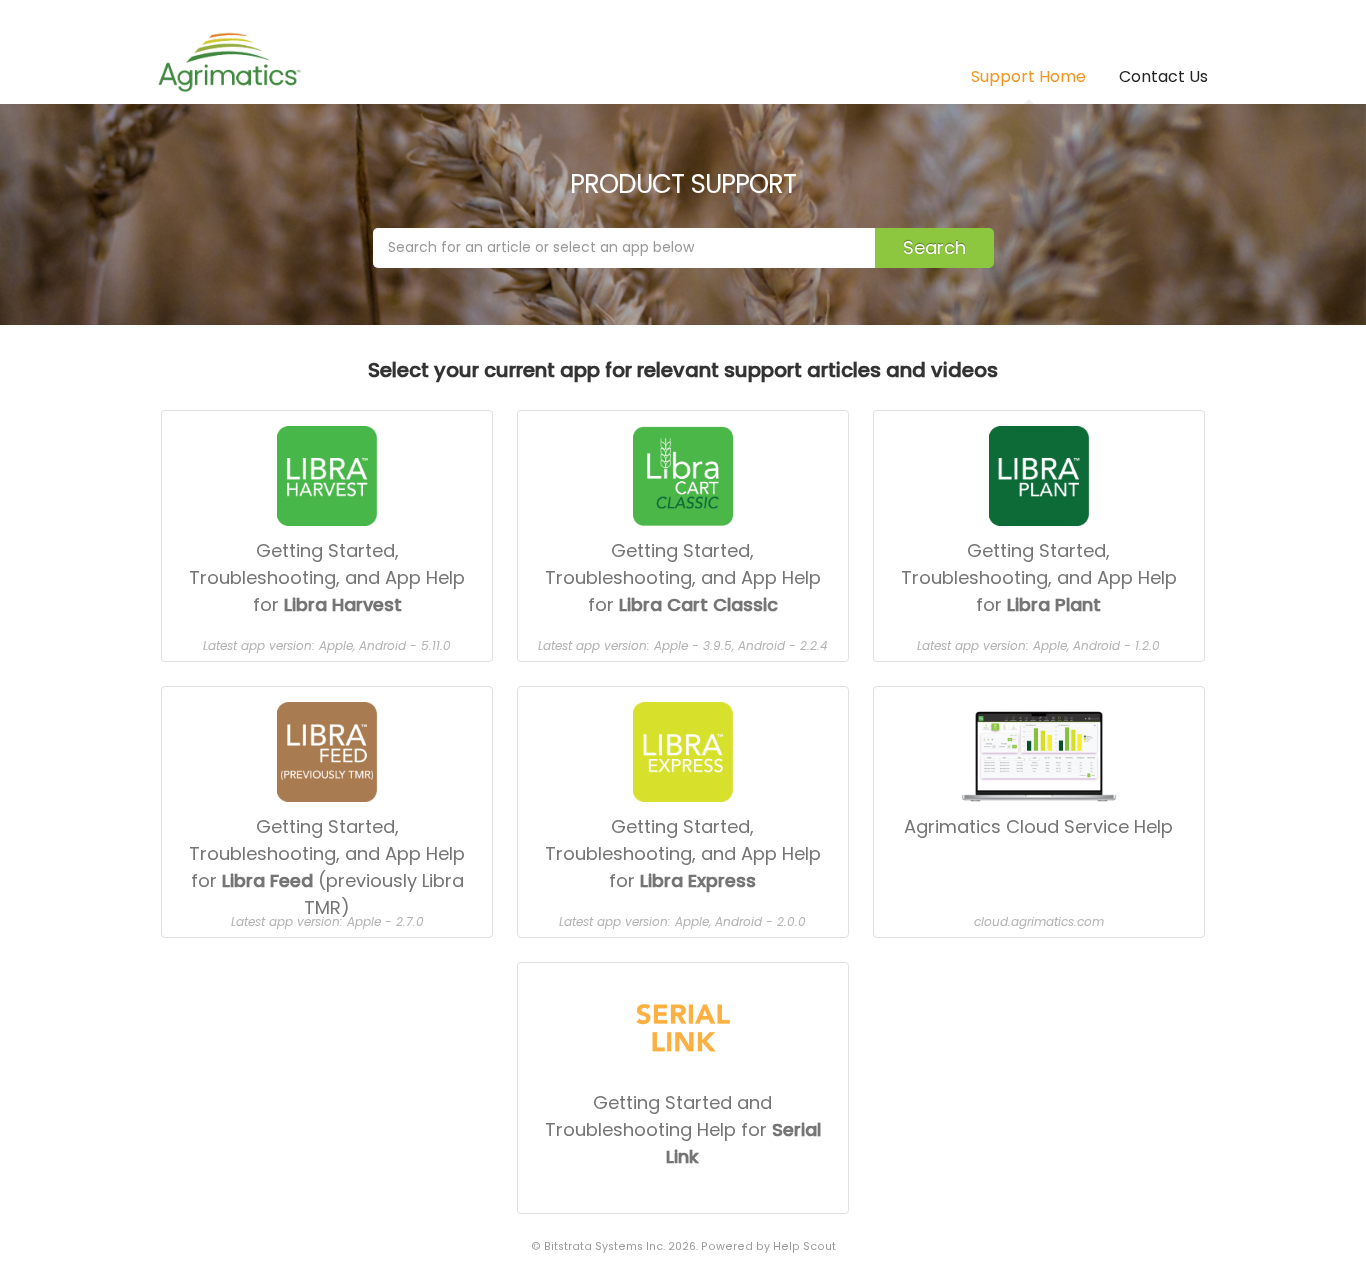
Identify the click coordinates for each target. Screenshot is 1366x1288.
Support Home (1028, 76)
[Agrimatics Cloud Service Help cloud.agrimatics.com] (1038, 694)
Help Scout (804, 1246)
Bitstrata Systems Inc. (604, 1246)
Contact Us (1163, 76)
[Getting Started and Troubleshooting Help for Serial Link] (683, 970)
